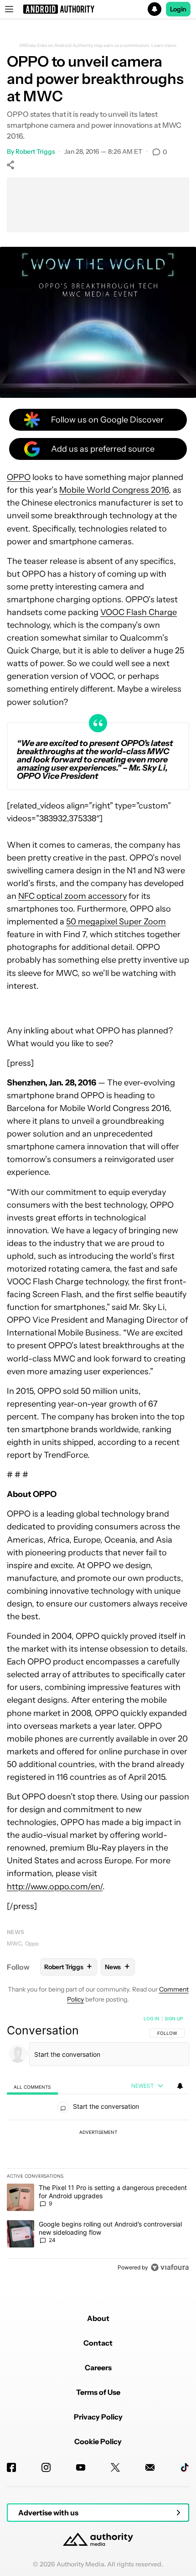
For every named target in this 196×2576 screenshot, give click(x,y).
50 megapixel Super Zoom (116, 922)
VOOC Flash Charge (139, 612)
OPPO (19, 477)
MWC (14, 1943)
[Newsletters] (150, 2467)
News (15, 1932)
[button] (98, 9)
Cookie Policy (98, 2441)
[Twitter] (115, 2467)
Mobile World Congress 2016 (114, 490)
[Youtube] (81, 2467)
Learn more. (164, 46)
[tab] (32, 2086)
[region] (98, 2145)
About (98, 2318)
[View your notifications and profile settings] (180, 2086)
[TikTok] (185, 2467)
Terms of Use (98, 2392)
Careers (98, 2367)
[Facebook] (11, 2467)
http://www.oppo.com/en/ (55, 1887)
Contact (98, 2343)
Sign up (174, 2018)
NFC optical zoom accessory (72, 896)
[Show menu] (9, 9)
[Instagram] (46, 2467)
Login (178, 9)
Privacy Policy (98, 2417)
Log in (152, 2018)
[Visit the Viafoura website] (170, 2267)
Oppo (32, 1943)
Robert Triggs (35, 151)
